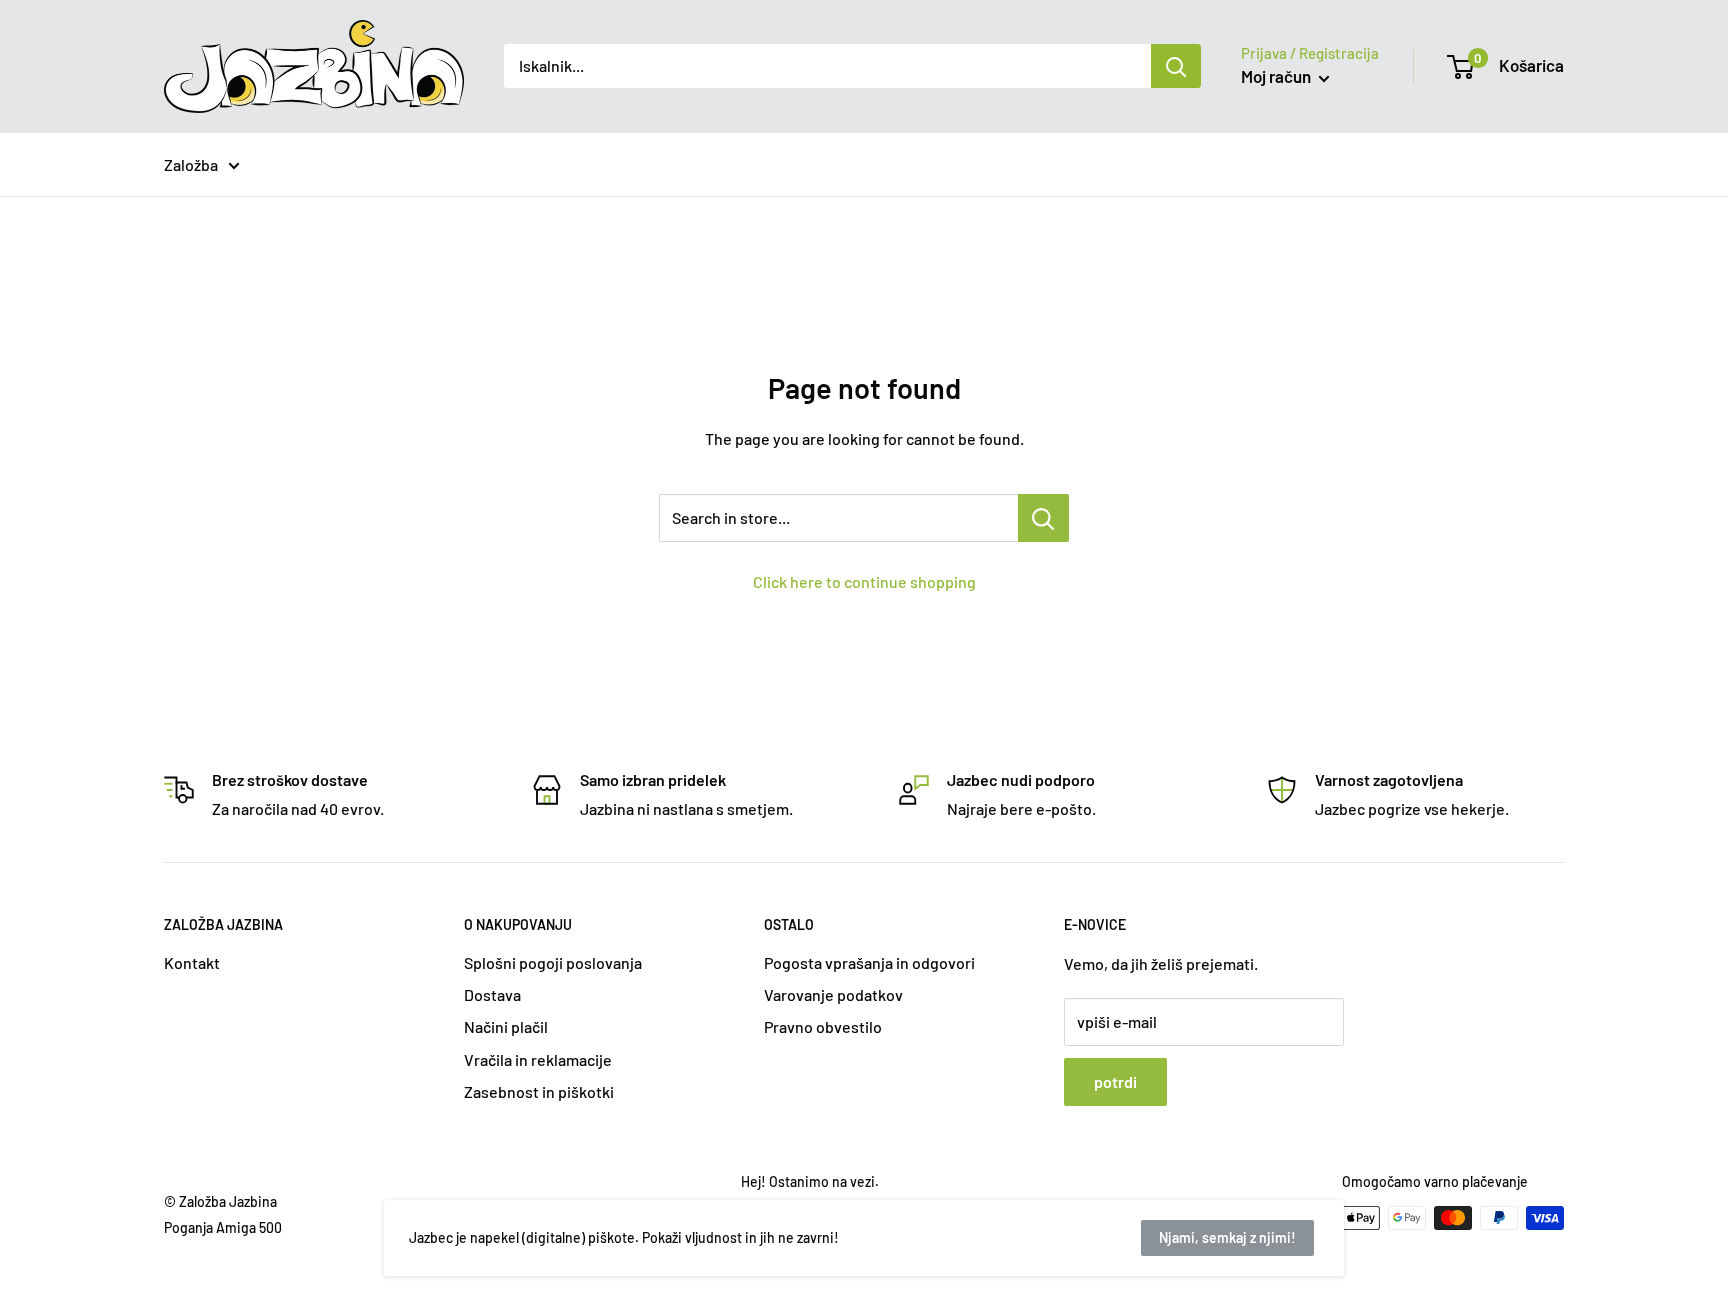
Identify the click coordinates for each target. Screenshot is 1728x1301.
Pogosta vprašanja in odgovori (869, 962)
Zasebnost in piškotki (539, 1091)
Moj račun (1277, 76)
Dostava (492, 994)
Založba (191, 164)
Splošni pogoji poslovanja (553, 962)
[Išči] (1176, 66)
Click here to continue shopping (864, 581)
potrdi (1115, 1081)
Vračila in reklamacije (538, 1059)
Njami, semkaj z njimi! (1227, 1237)
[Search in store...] (1043, 518)
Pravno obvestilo (823, 1026)
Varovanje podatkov (833, 994)
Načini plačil (506, 1026)
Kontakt (192, 962)
